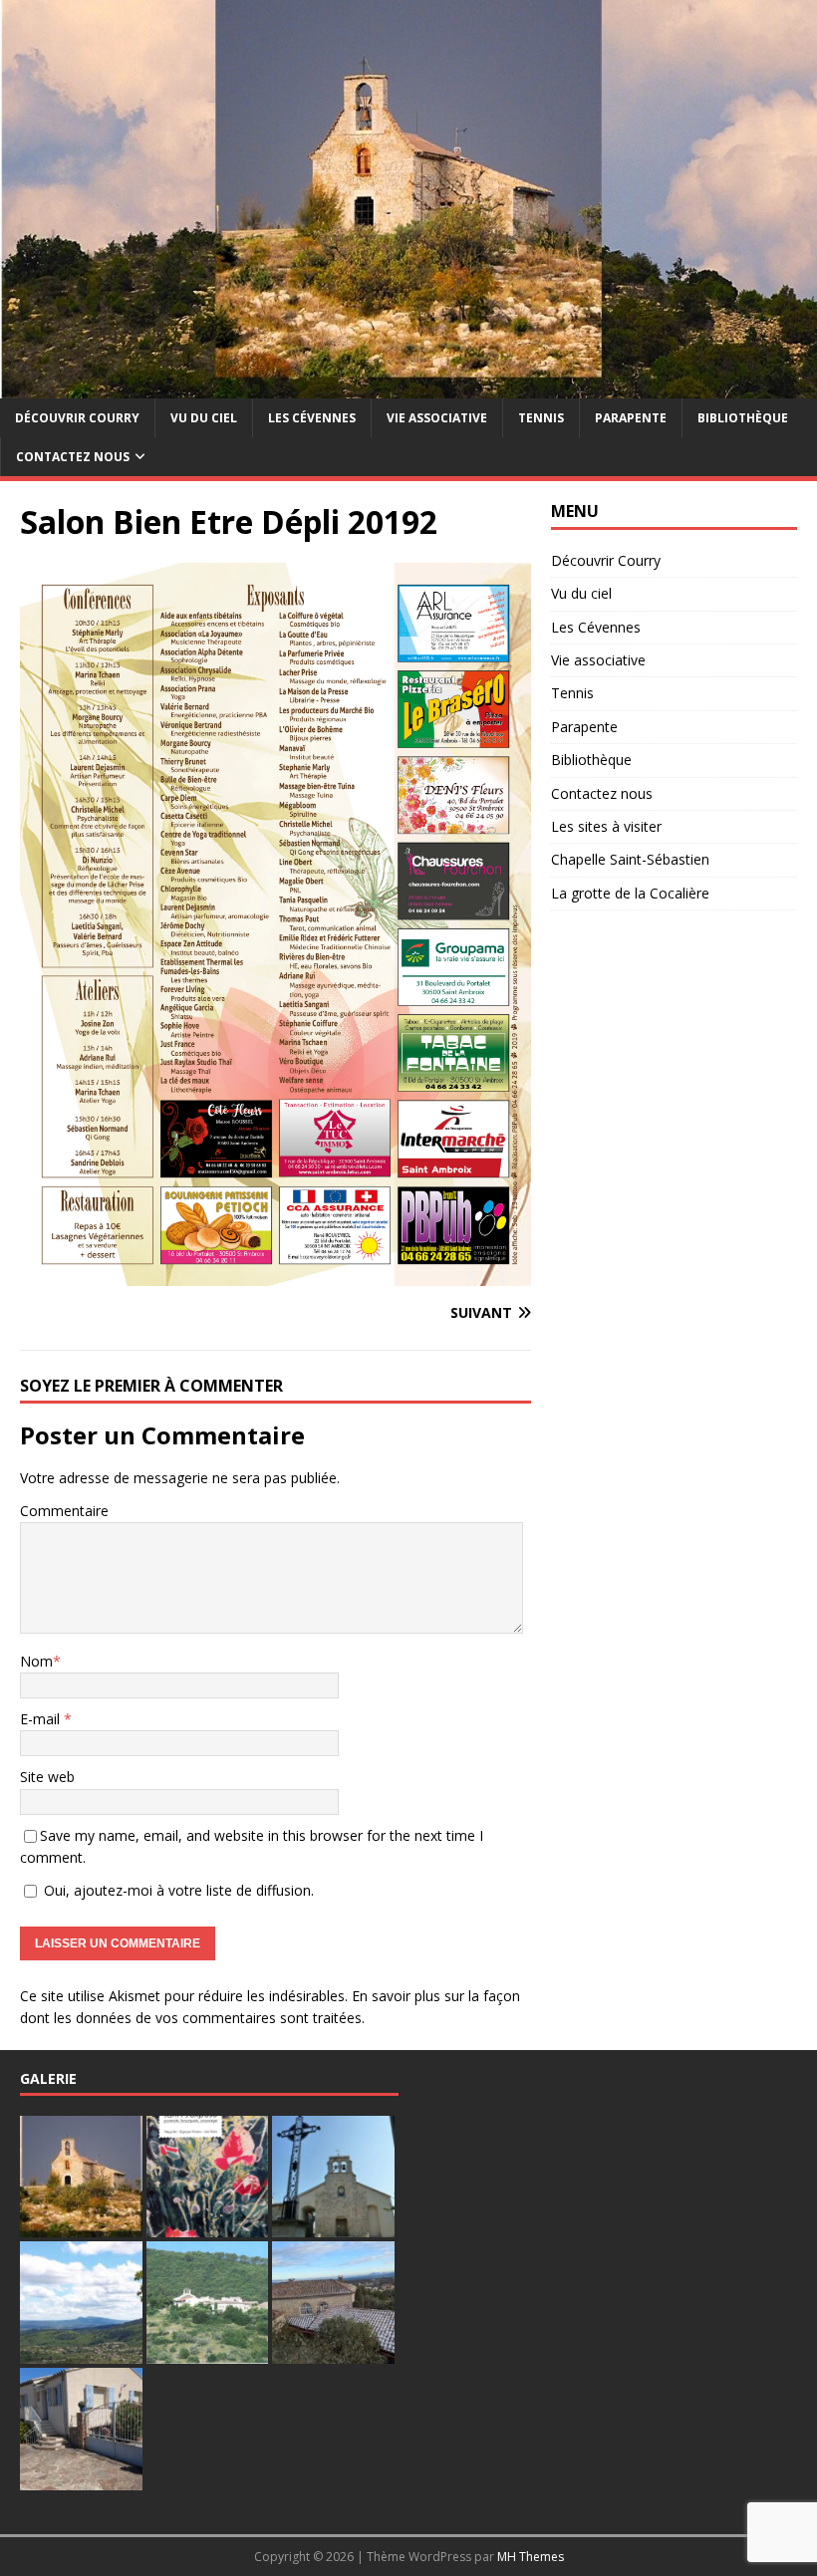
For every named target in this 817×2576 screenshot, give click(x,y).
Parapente (631, 418)
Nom (36, 1661)
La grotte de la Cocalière (630, 893)
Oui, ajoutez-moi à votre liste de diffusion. (177, 1890)
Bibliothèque (743, 418)
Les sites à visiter (606, 826)
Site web (47, 1777)
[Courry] (408, 386)
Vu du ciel (204, 418)
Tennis (541, 418)
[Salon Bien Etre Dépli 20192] (275, 1274)
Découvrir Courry (77, 418)
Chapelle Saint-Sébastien (630, 859)
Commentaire (64, 1511)
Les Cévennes (312, 418)
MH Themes (531, 2557)
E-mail (42, 1719)
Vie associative (437, 418)
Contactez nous (73, 457)
